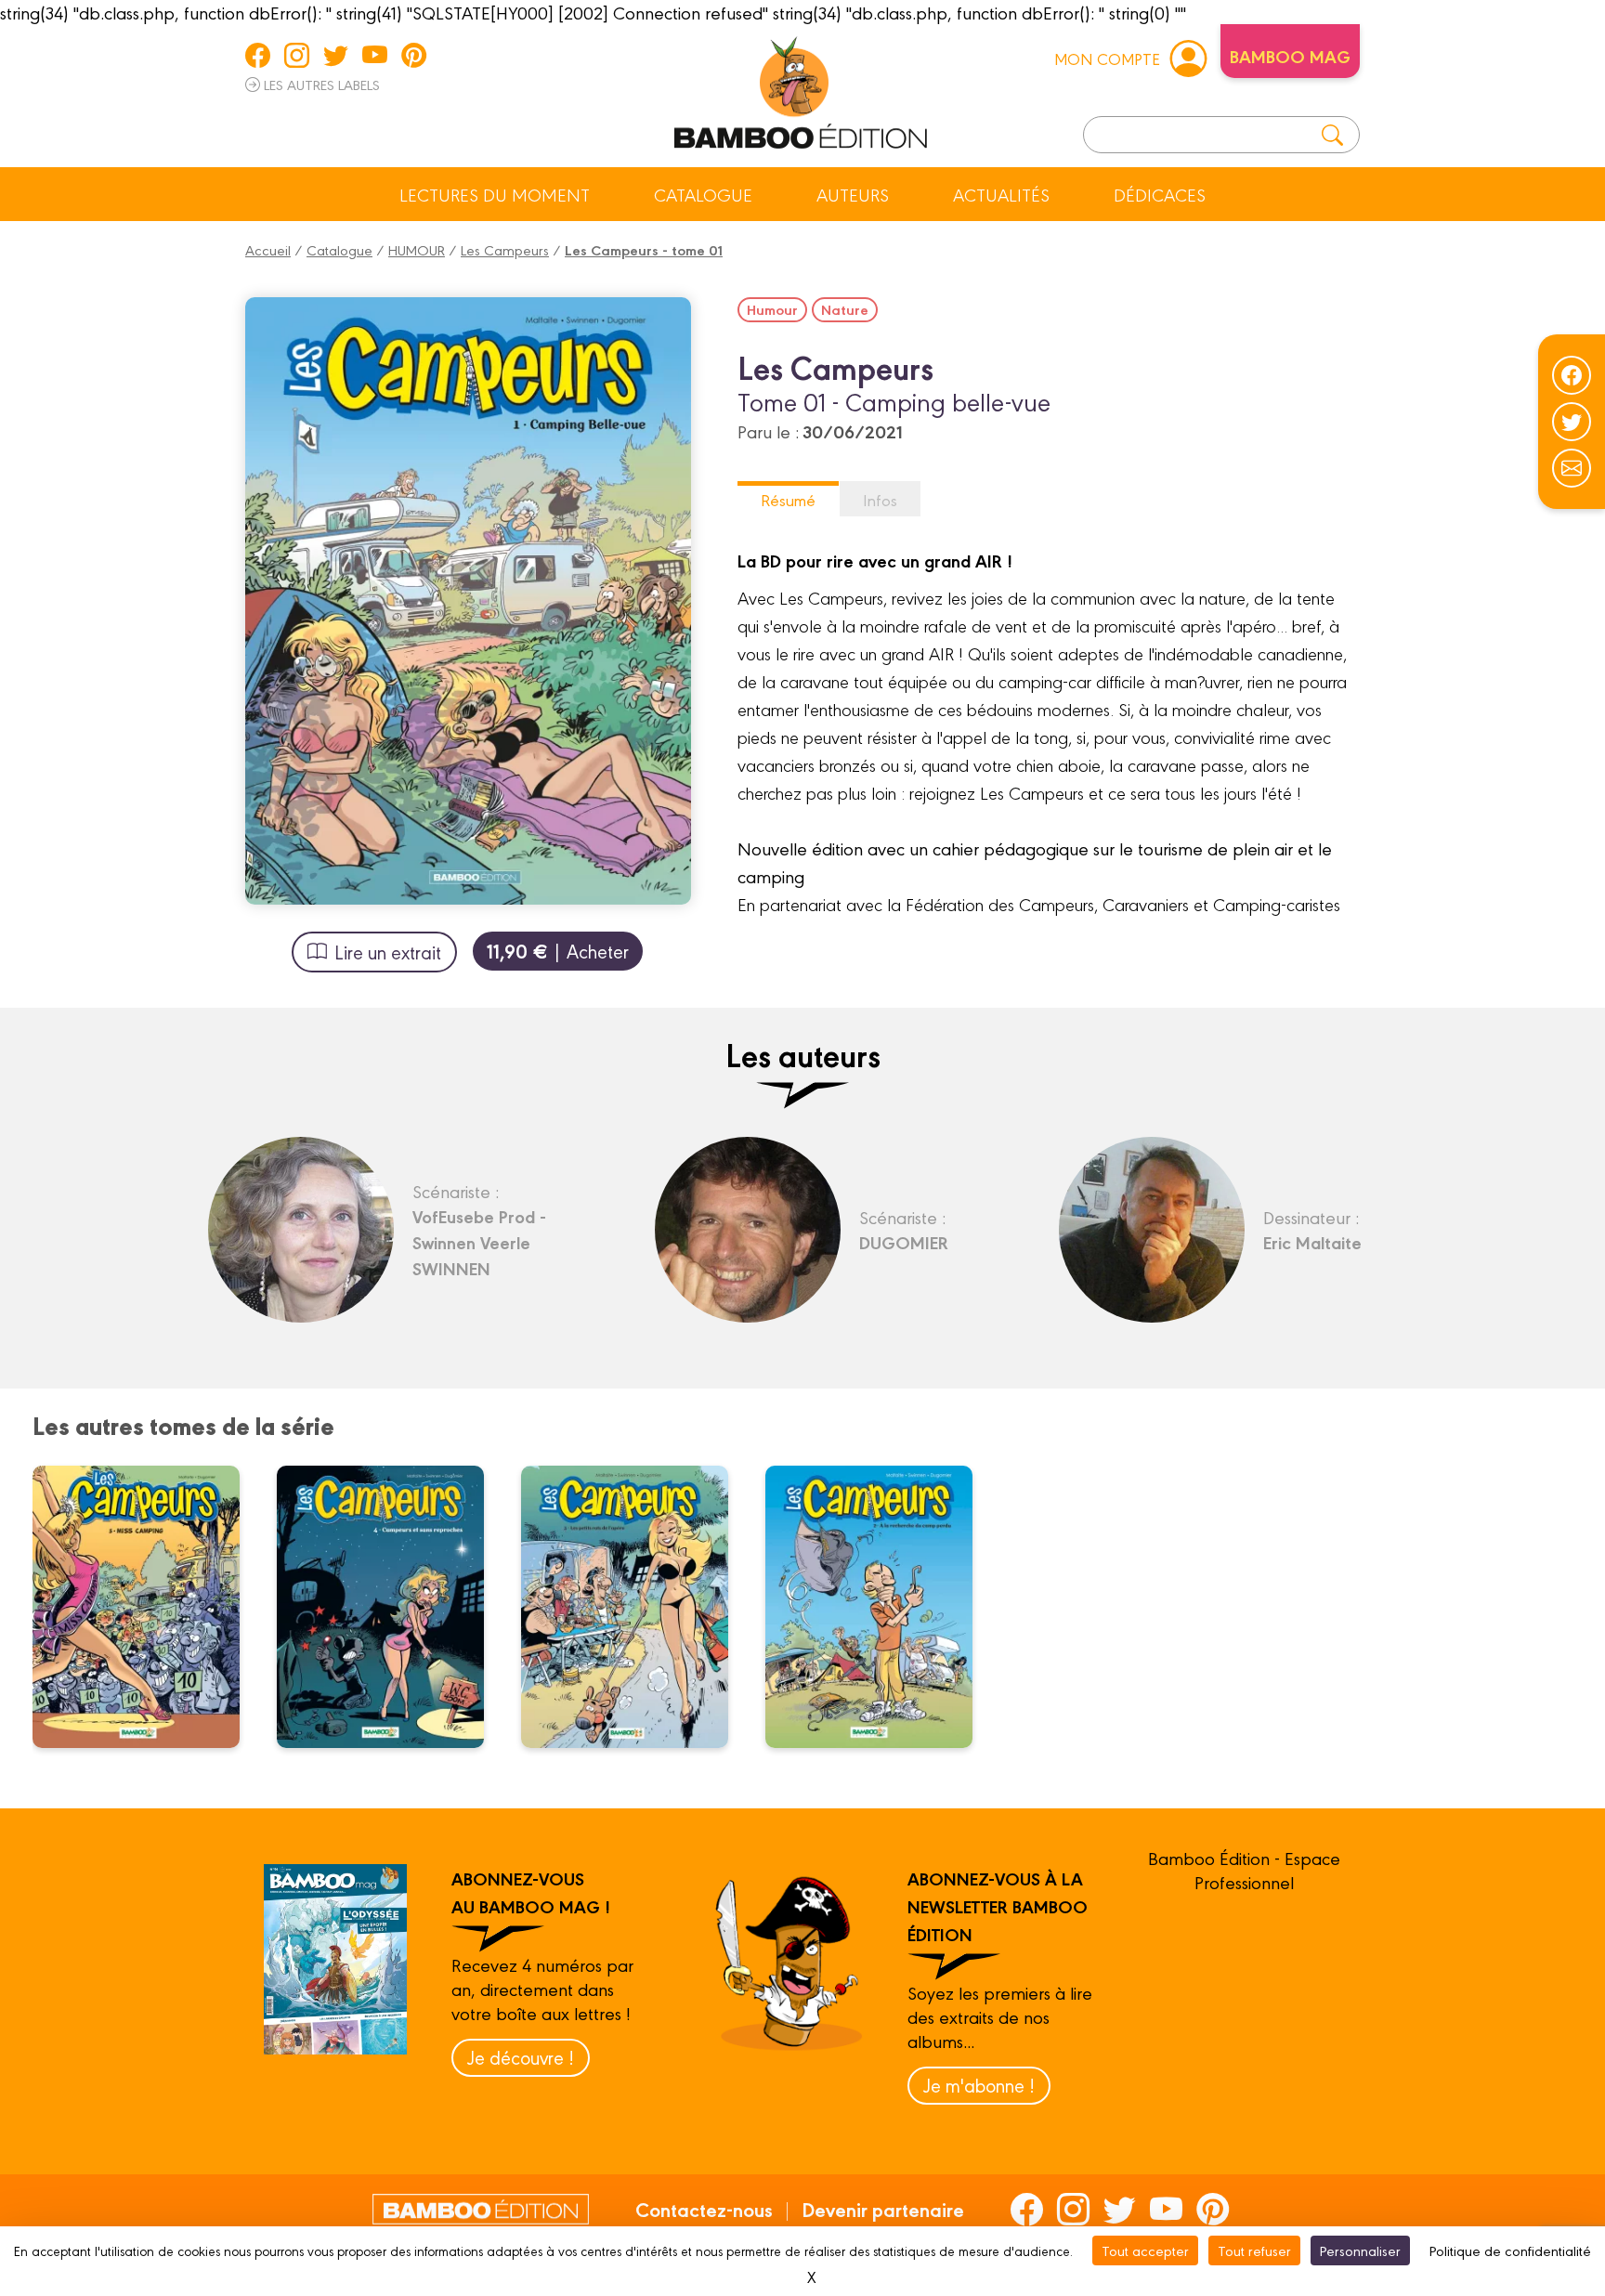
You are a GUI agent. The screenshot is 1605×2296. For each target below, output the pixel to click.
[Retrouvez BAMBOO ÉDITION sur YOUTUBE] (375, 55)
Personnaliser (1360, 2250)
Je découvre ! (521, 2057)
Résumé (788, 499)
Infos (880, 499)
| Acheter (558, 951)
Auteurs (853, 194)
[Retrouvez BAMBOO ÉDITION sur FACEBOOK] (258, 55)
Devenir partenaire (883, 2209)
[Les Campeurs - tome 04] (392, 1607)
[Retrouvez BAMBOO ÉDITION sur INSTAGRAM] (297, 55)
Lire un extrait (388, 952)
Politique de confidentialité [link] (1510, 2250)
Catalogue (703, 194)
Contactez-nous (704, 2209)
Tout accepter (1145, 2250)
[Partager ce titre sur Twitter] (1572, 422)
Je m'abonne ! (979, 2085)
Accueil (268, 249)
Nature (845, 309)
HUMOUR (417, 249)
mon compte (1107, 58)
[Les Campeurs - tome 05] (148, 1607)
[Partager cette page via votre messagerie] (1572, 468)
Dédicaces (1160, 194)
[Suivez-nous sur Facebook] (1572, 375)
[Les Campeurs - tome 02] (881, 1607)
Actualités (1001, 194)
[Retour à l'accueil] (801, 89)
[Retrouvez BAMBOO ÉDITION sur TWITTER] (336, 55)
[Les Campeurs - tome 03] (636, 1607)
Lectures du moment (495, 194)
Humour (772, 309)
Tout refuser (1254, 2250)
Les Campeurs (505, 249)
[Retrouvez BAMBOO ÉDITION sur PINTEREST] (414, 55)
